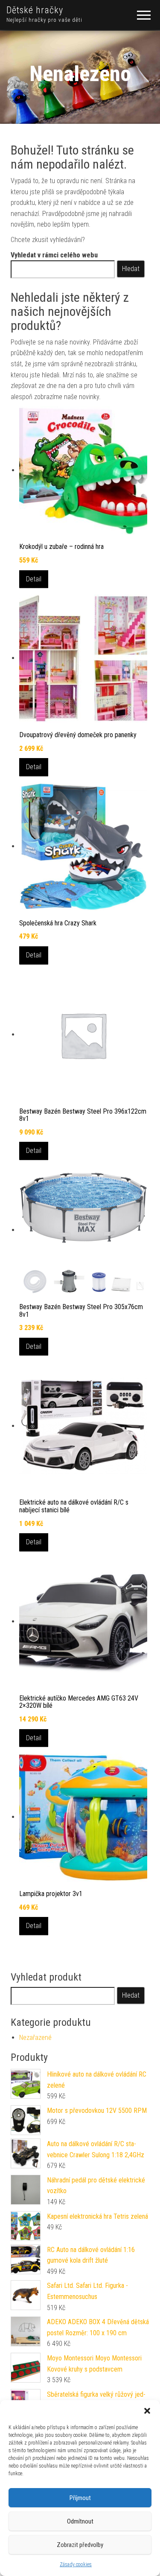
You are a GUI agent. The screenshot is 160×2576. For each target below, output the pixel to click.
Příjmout (80, 2498)
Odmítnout (80, 2521)
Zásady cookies (76, 2564)
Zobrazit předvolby (80, 2545)
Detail (34, 579)
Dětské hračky (35, 10)
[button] (147, 2411)
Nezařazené (35, 2038)
